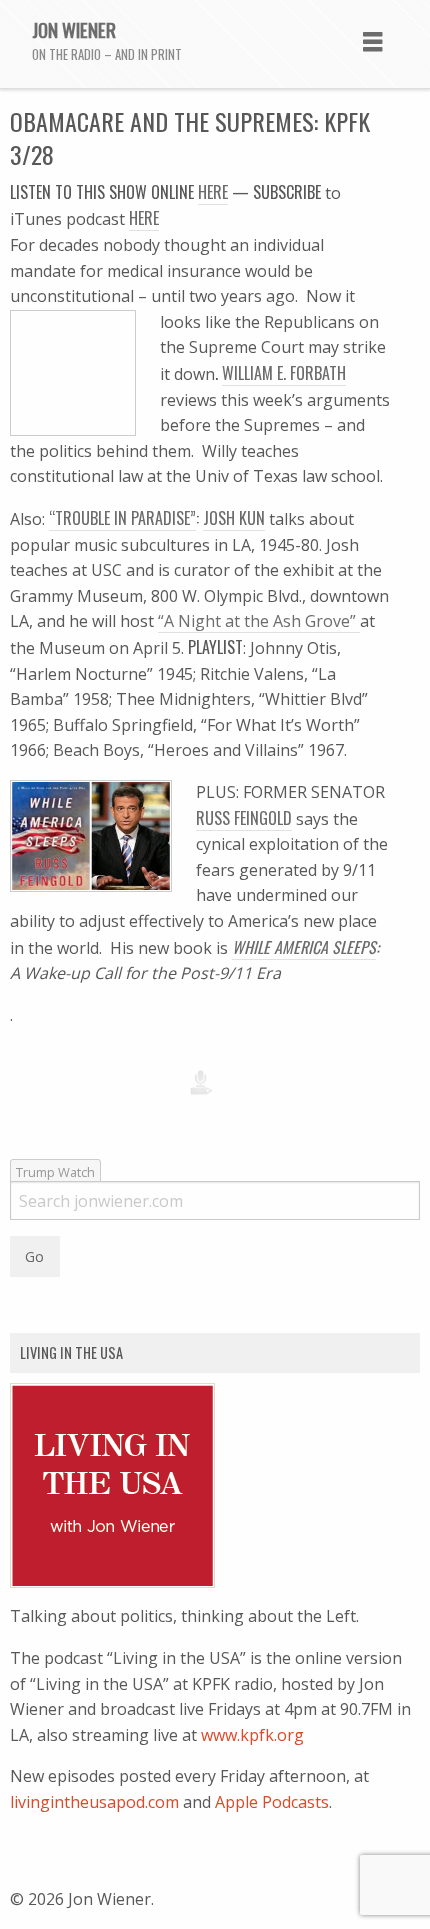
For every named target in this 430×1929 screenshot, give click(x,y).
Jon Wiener (74, 29)
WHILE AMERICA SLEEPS (304, 947)
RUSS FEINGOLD (244, 818)
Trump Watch (55, 1172)
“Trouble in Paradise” (122, 518)
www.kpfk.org (252, 1735)
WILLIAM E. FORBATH (284, 373)
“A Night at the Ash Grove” (259, 621)
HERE (144, 218)
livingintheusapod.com (94, 1802)
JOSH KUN (234, 518)
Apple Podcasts (272, 1802)
